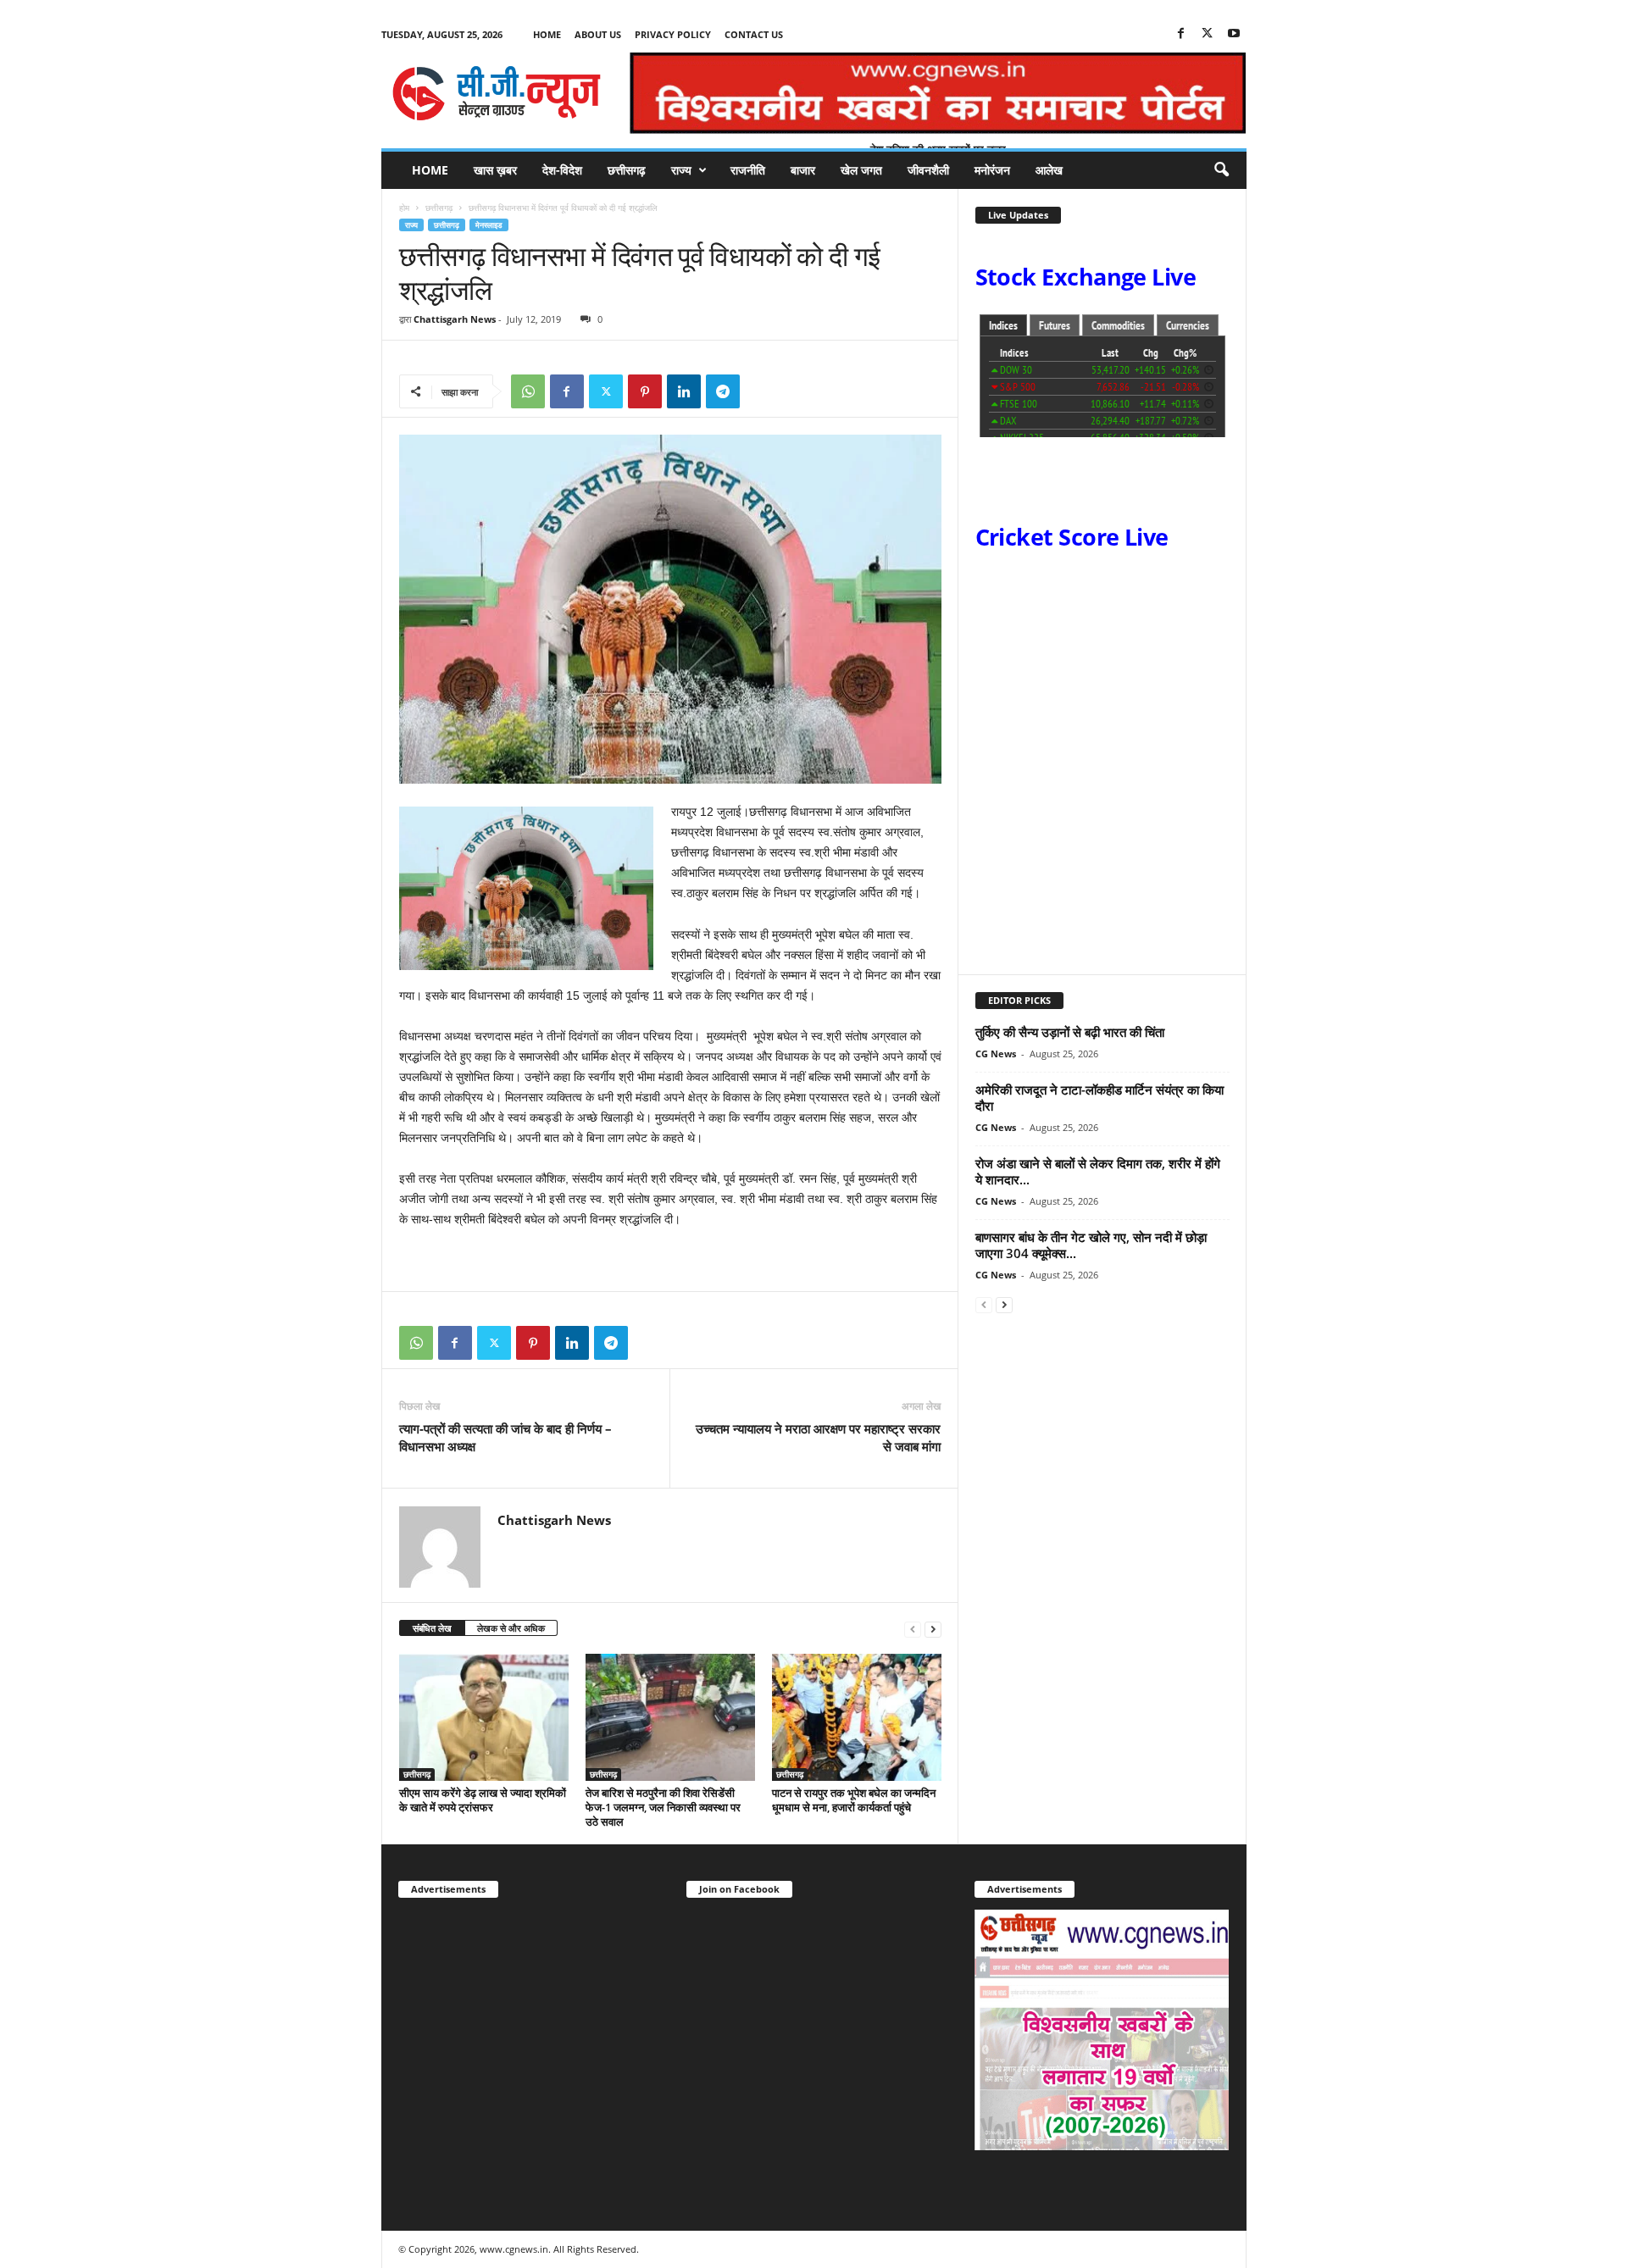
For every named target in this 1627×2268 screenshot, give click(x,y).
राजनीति (748, 170)
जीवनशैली (928, 170)
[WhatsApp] (528, 391)
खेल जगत (861, 170)
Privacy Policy (673, 34)
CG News (996, 1054)
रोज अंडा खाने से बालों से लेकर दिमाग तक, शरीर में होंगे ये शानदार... (1098, 1171)
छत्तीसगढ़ (627, 170)
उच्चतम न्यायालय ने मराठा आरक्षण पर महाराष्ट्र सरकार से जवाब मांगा (818, 1437)
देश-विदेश (562, 170)
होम (404, 208)
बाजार (803, 170)
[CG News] (497, 93)
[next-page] (933, 1629)
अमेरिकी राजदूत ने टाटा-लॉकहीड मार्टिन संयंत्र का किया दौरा (1099, 1098)
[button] (1221, 170)
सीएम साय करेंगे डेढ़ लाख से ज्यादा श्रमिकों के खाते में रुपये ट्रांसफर (483, 1800)
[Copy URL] (762, 391)
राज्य (681, 170)
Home (547, 34)
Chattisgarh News (455, 319)
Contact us (754, 34)
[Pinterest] (645, 391)
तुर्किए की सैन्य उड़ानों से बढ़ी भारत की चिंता (1070, 1032)
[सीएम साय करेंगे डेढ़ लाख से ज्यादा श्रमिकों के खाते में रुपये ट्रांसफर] (484, 1717)
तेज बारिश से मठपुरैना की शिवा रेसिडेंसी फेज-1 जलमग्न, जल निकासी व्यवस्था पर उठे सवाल (663, 1807)
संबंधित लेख (432, 1628)
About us (598, 34)
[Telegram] (723, 391)
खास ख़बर (495, 170)
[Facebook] (1181, 34)
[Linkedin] (684, 391)
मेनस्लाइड (489, 225)
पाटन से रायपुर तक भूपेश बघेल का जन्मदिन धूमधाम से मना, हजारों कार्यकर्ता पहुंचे (854, 1800)
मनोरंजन (992, 170)
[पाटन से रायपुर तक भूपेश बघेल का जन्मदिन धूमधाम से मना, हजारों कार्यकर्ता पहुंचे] (857, 1717)
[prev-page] (913, 1629)
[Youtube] (1234, 34)
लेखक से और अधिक (511, 1628)
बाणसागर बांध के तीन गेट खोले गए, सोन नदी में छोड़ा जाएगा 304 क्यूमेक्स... (1091, 1245)
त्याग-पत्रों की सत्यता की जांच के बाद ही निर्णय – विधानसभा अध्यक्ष (505, 1437)
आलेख (1049, 170)
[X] (1208, 34)
